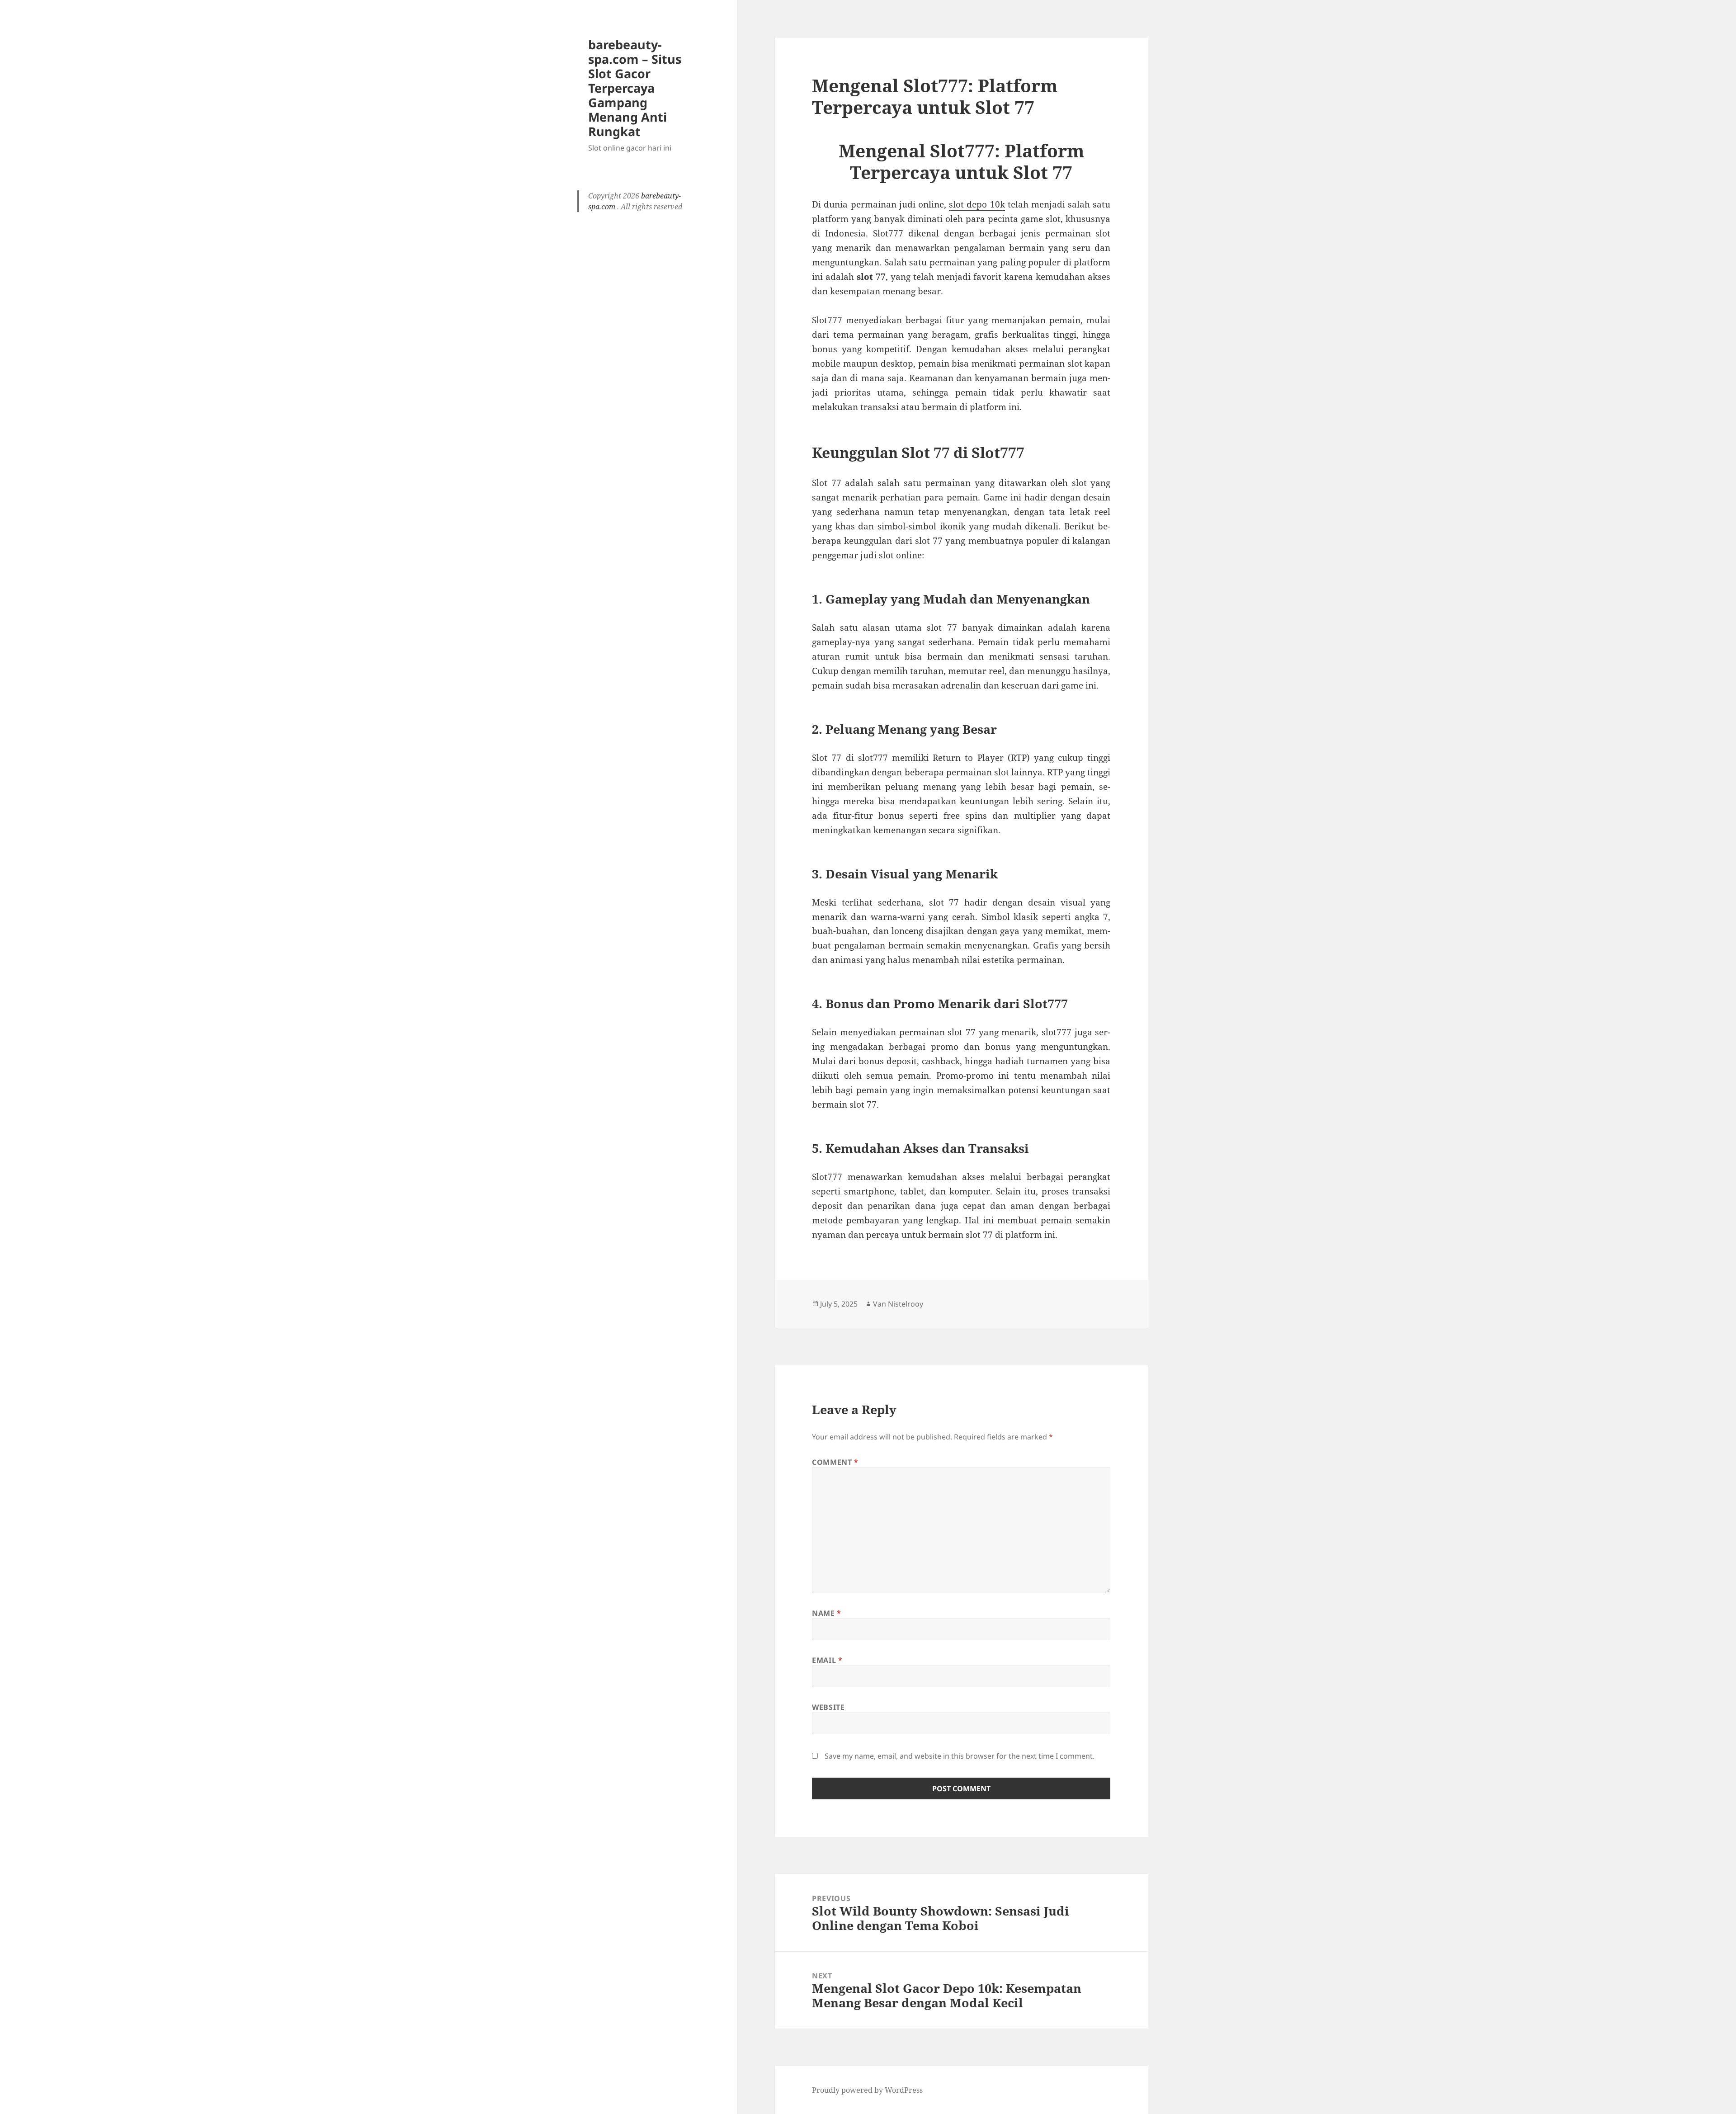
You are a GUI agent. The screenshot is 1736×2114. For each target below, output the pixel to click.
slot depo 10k (977, 204)
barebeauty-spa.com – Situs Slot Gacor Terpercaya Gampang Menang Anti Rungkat (635, 88)
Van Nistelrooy (898, 1304)
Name (827, 1613)
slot (1079, 483)
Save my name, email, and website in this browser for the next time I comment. (960, 1756)
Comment (835, 1462)
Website (828, 1707)
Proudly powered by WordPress (867, 2090)
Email (827, 1660)
